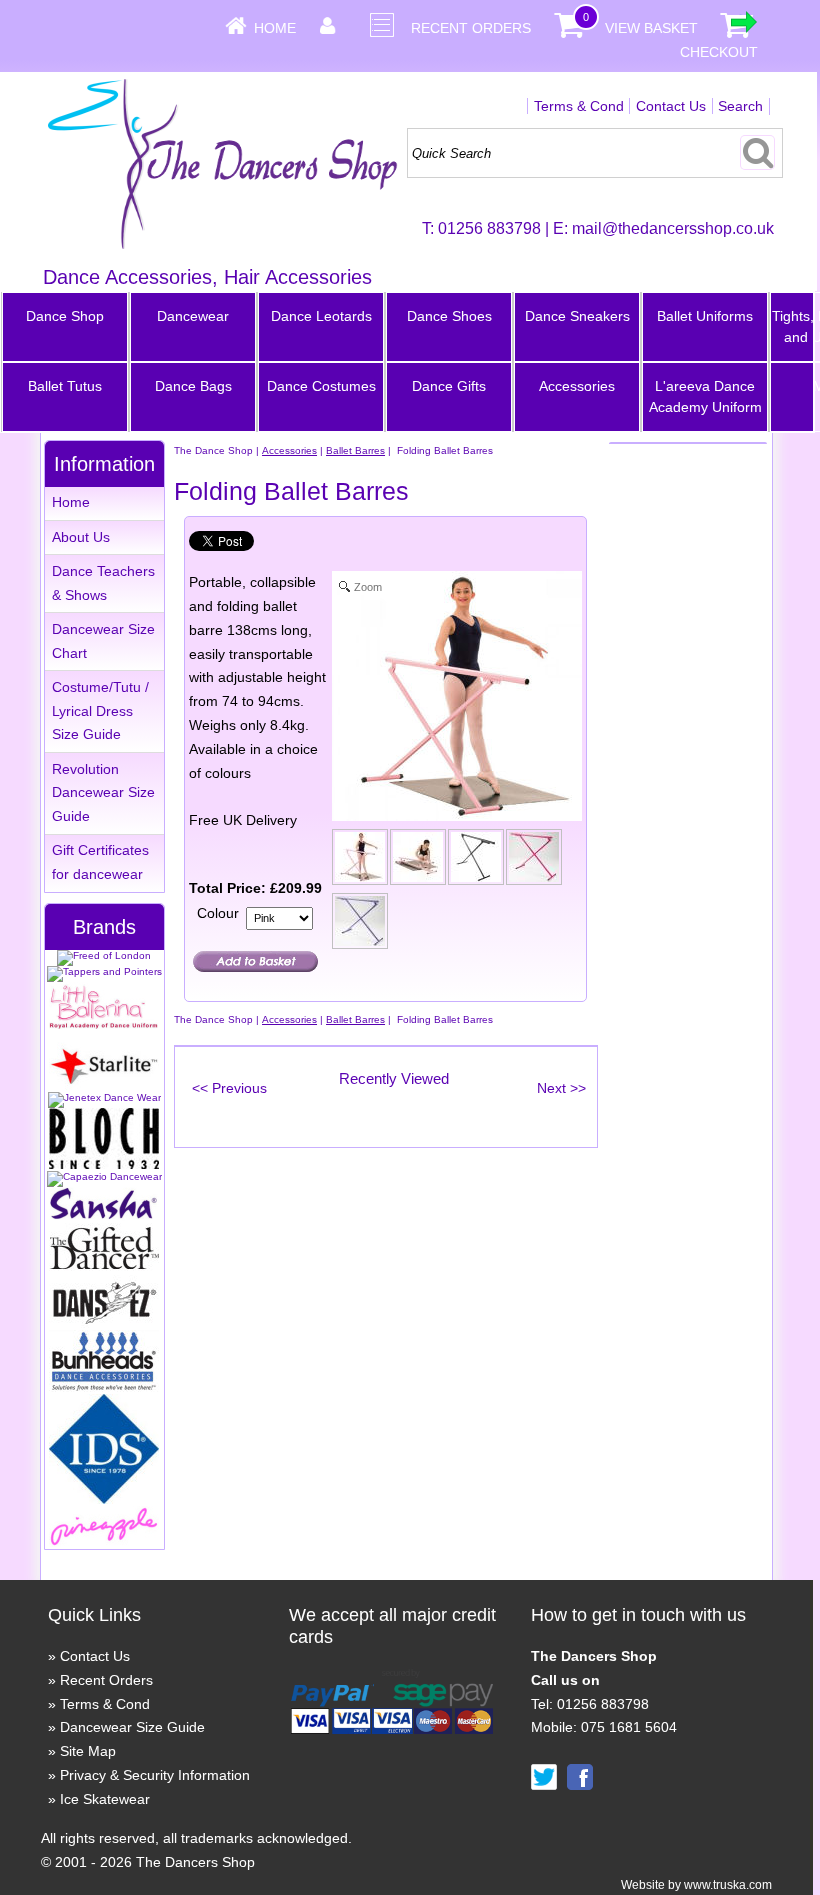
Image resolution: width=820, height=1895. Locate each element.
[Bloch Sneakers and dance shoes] (104, 1165)
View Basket (651, 28)
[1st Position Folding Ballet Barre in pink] (361, 861)
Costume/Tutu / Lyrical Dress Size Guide (100, 711)
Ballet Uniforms (705, 316)
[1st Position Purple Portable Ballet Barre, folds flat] (361, 925)
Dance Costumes (321, 386)
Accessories (577, 386)
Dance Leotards (321, 316)
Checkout (719, 52)
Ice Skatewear (105, 1799)
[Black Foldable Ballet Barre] (477, 861)
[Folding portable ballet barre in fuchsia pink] (535, 861)
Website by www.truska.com (696, 1885)
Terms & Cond (579, 106)
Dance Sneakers (577, 316)
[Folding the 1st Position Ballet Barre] (419, 861)
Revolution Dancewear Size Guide (103, 793)
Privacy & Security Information (155, 1775)
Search (740, 106)
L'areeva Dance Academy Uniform (705, 396)
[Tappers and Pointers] (104, 971)
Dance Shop (65, 316)
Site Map (88, 1751)
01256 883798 (489, 228)
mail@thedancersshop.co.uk (673, 228)
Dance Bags (193, 386)
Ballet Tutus (65, 386)
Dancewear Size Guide (132, 1727)
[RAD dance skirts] (104, 1025)
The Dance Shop (213, 450)
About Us (81, 537)
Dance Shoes (449, 316)
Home (275, 28)
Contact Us (671, 106)
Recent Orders (471, 28)
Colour (218, 913)
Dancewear (193, 316)
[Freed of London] (104, 955)
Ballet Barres (355, 450)
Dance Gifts (449, 386)
